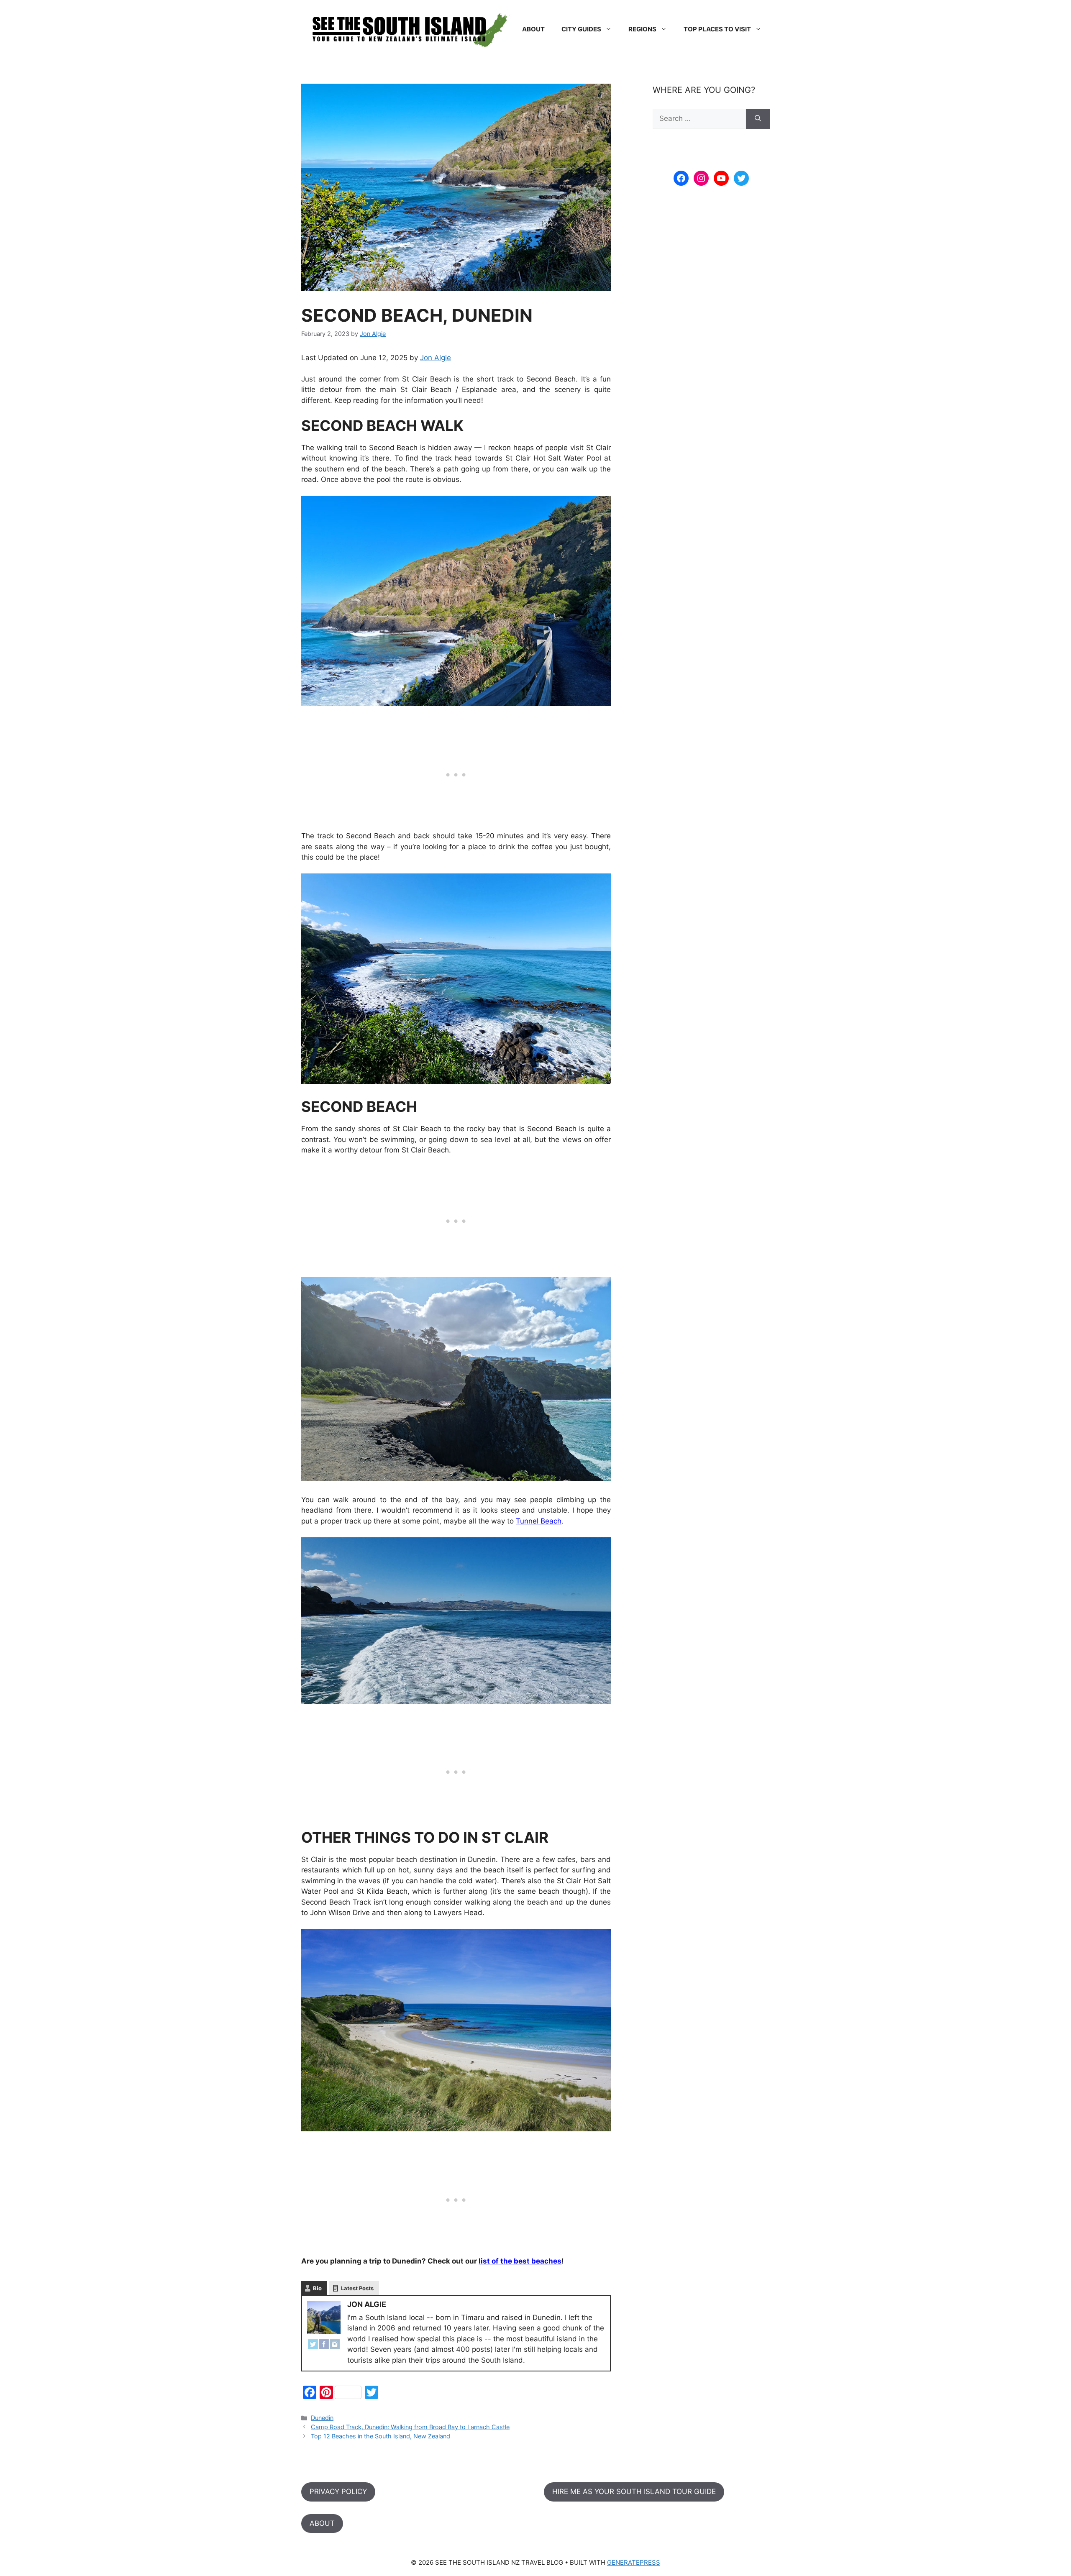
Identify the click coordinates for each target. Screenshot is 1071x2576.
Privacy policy (338, 2491)
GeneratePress (634, 2562)
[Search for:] (699, 119)
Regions (642, 29)
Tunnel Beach (539, 1521)
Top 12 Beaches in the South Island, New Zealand (380, 2436)
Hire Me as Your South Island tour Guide (634, 2491)
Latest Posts (357, 2288)
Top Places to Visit (717, 29)
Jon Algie (436, 358)
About (533, 29)
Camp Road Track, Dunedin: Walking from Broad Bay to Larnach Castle (410, 2427)
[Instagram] (335, 2346)
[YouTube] (721, 178)
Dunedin (322, 2418)
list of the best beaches (520, 2261)
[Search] (758, 119)
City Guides (581, 29)
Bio (317, 2288)
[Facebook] (324, 2346)
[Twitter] (313, 2346)
